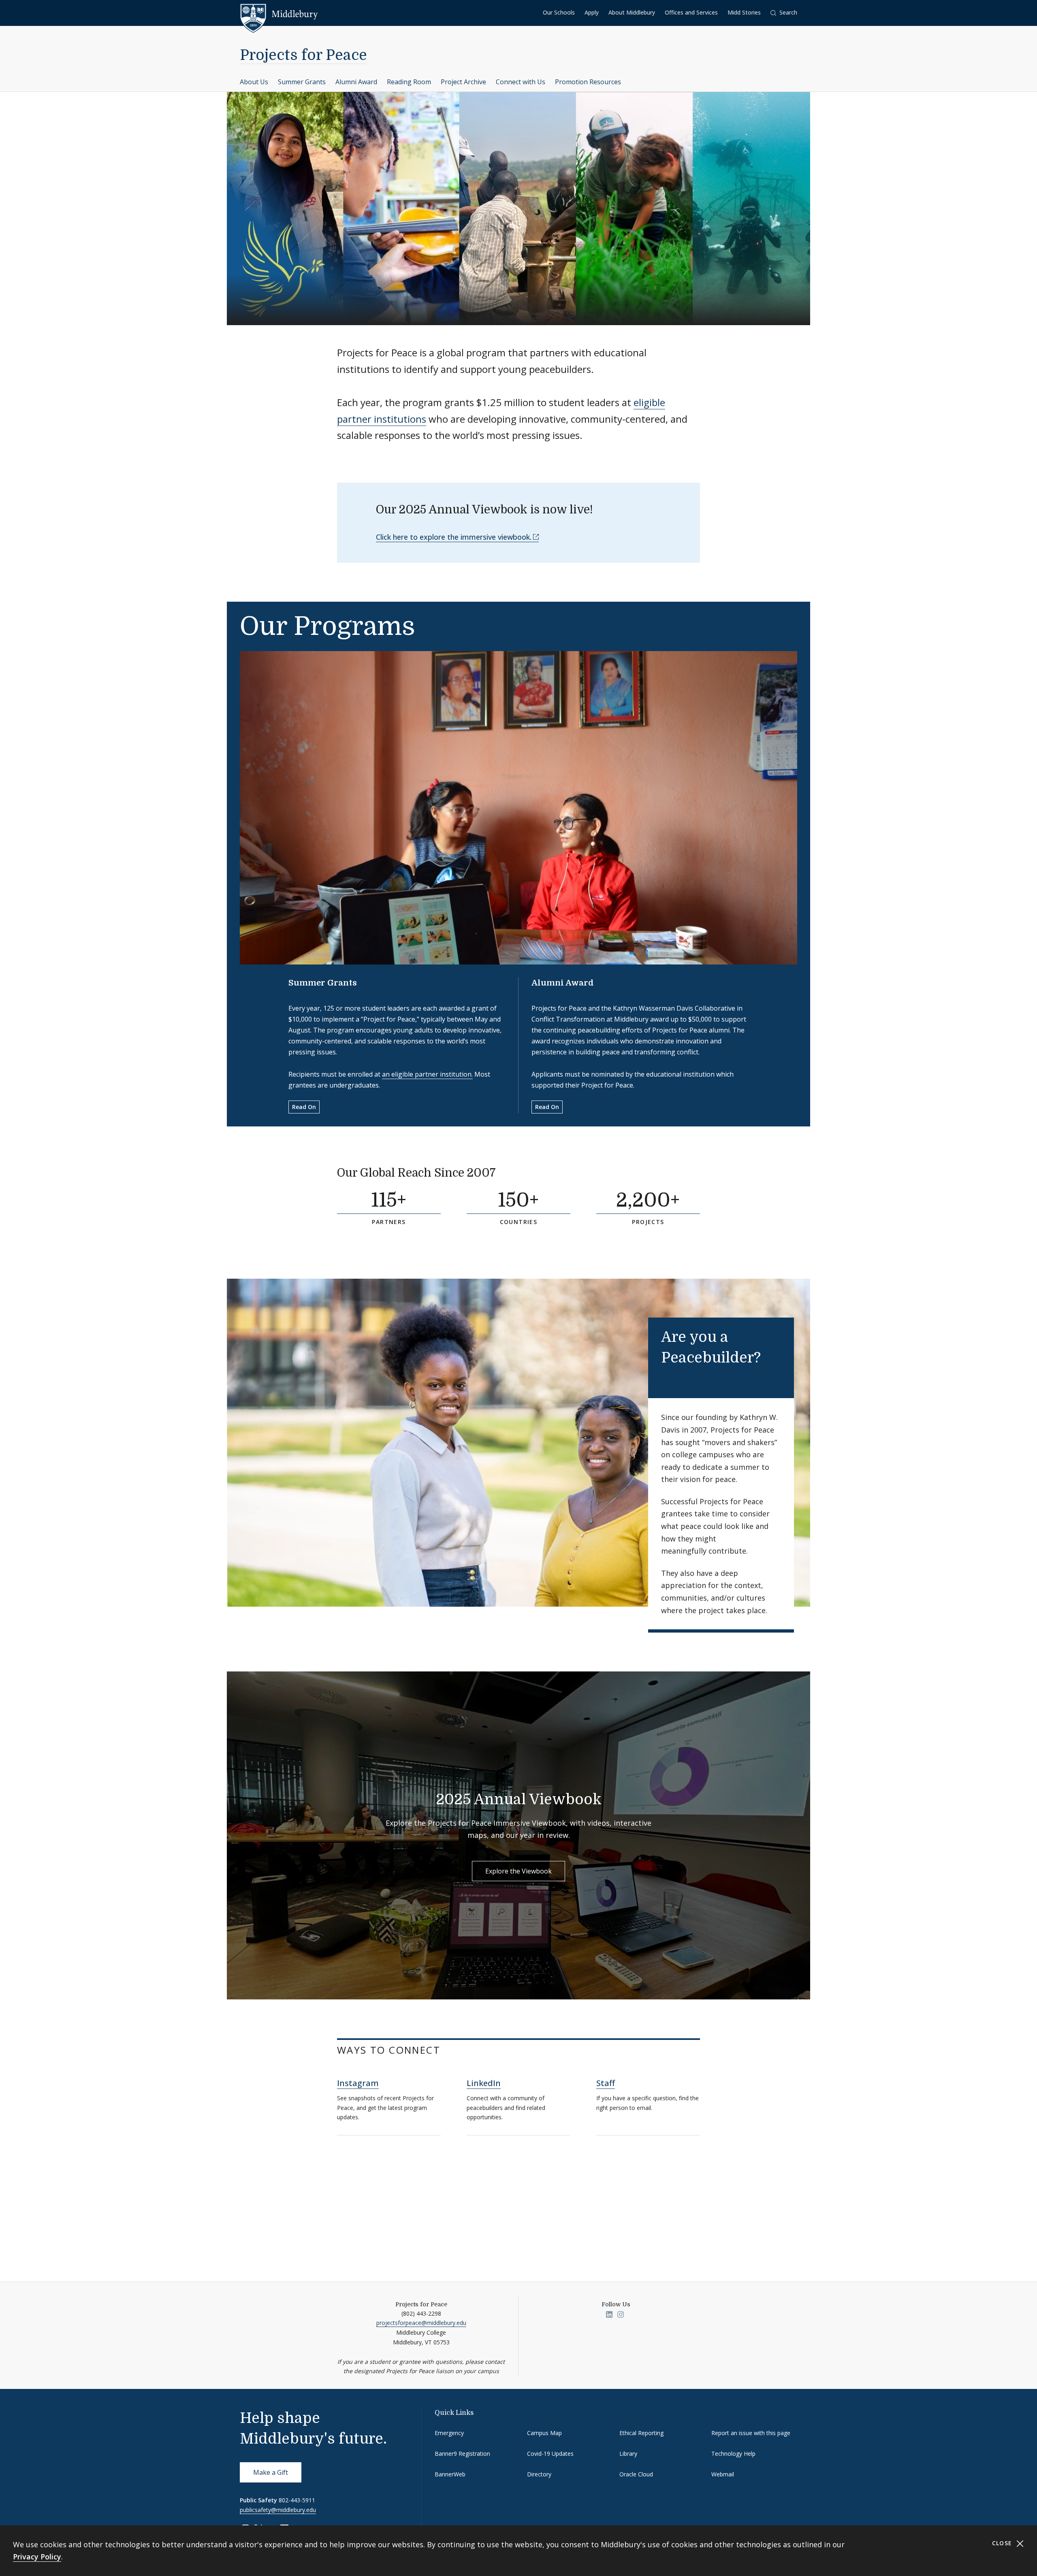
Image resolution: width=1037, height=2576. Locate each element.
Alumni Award (356, 82)
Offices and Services (691, 12)
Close (1003, 2543)
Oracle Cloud (636, 2474)
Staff (606, 2083)
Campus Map (544, 2433)
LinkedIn (484, 2083)
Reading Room (409, 82)
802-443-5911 (297, 2500)
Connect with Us (521, 82)
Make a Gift (271, 2472)
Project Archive (463, 82)
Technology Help (733, 2454)
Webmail (723, 2474)
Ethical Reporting (641, 2433)
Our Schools (559, 12)
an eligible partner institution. (427, 1074)
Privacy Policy (37, 2557)
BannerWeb (450, 2474)
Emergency (449, 2433)
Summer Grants (302, 82)
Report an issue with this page (751, 2433)
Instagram (358, 2083)
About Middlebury (632, 12)
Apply (592, 12)
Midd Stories (744, 12)
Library (628, 2454)
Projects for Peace (303, 55)
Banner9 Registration (462, 2454)
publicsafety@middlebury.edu (278, 2510)
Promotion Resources (588, 82)
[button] (784, 13)
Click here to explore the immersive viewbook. (454, 537)
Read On (304, 1107)
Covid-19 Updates (550, 2454)
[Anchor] (507, 1172)
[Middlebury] (279, 14)
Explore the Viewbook (518, 1871)
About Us (254, 82)
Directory (539, 2474)
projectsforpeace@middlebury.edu (421, 2323)
